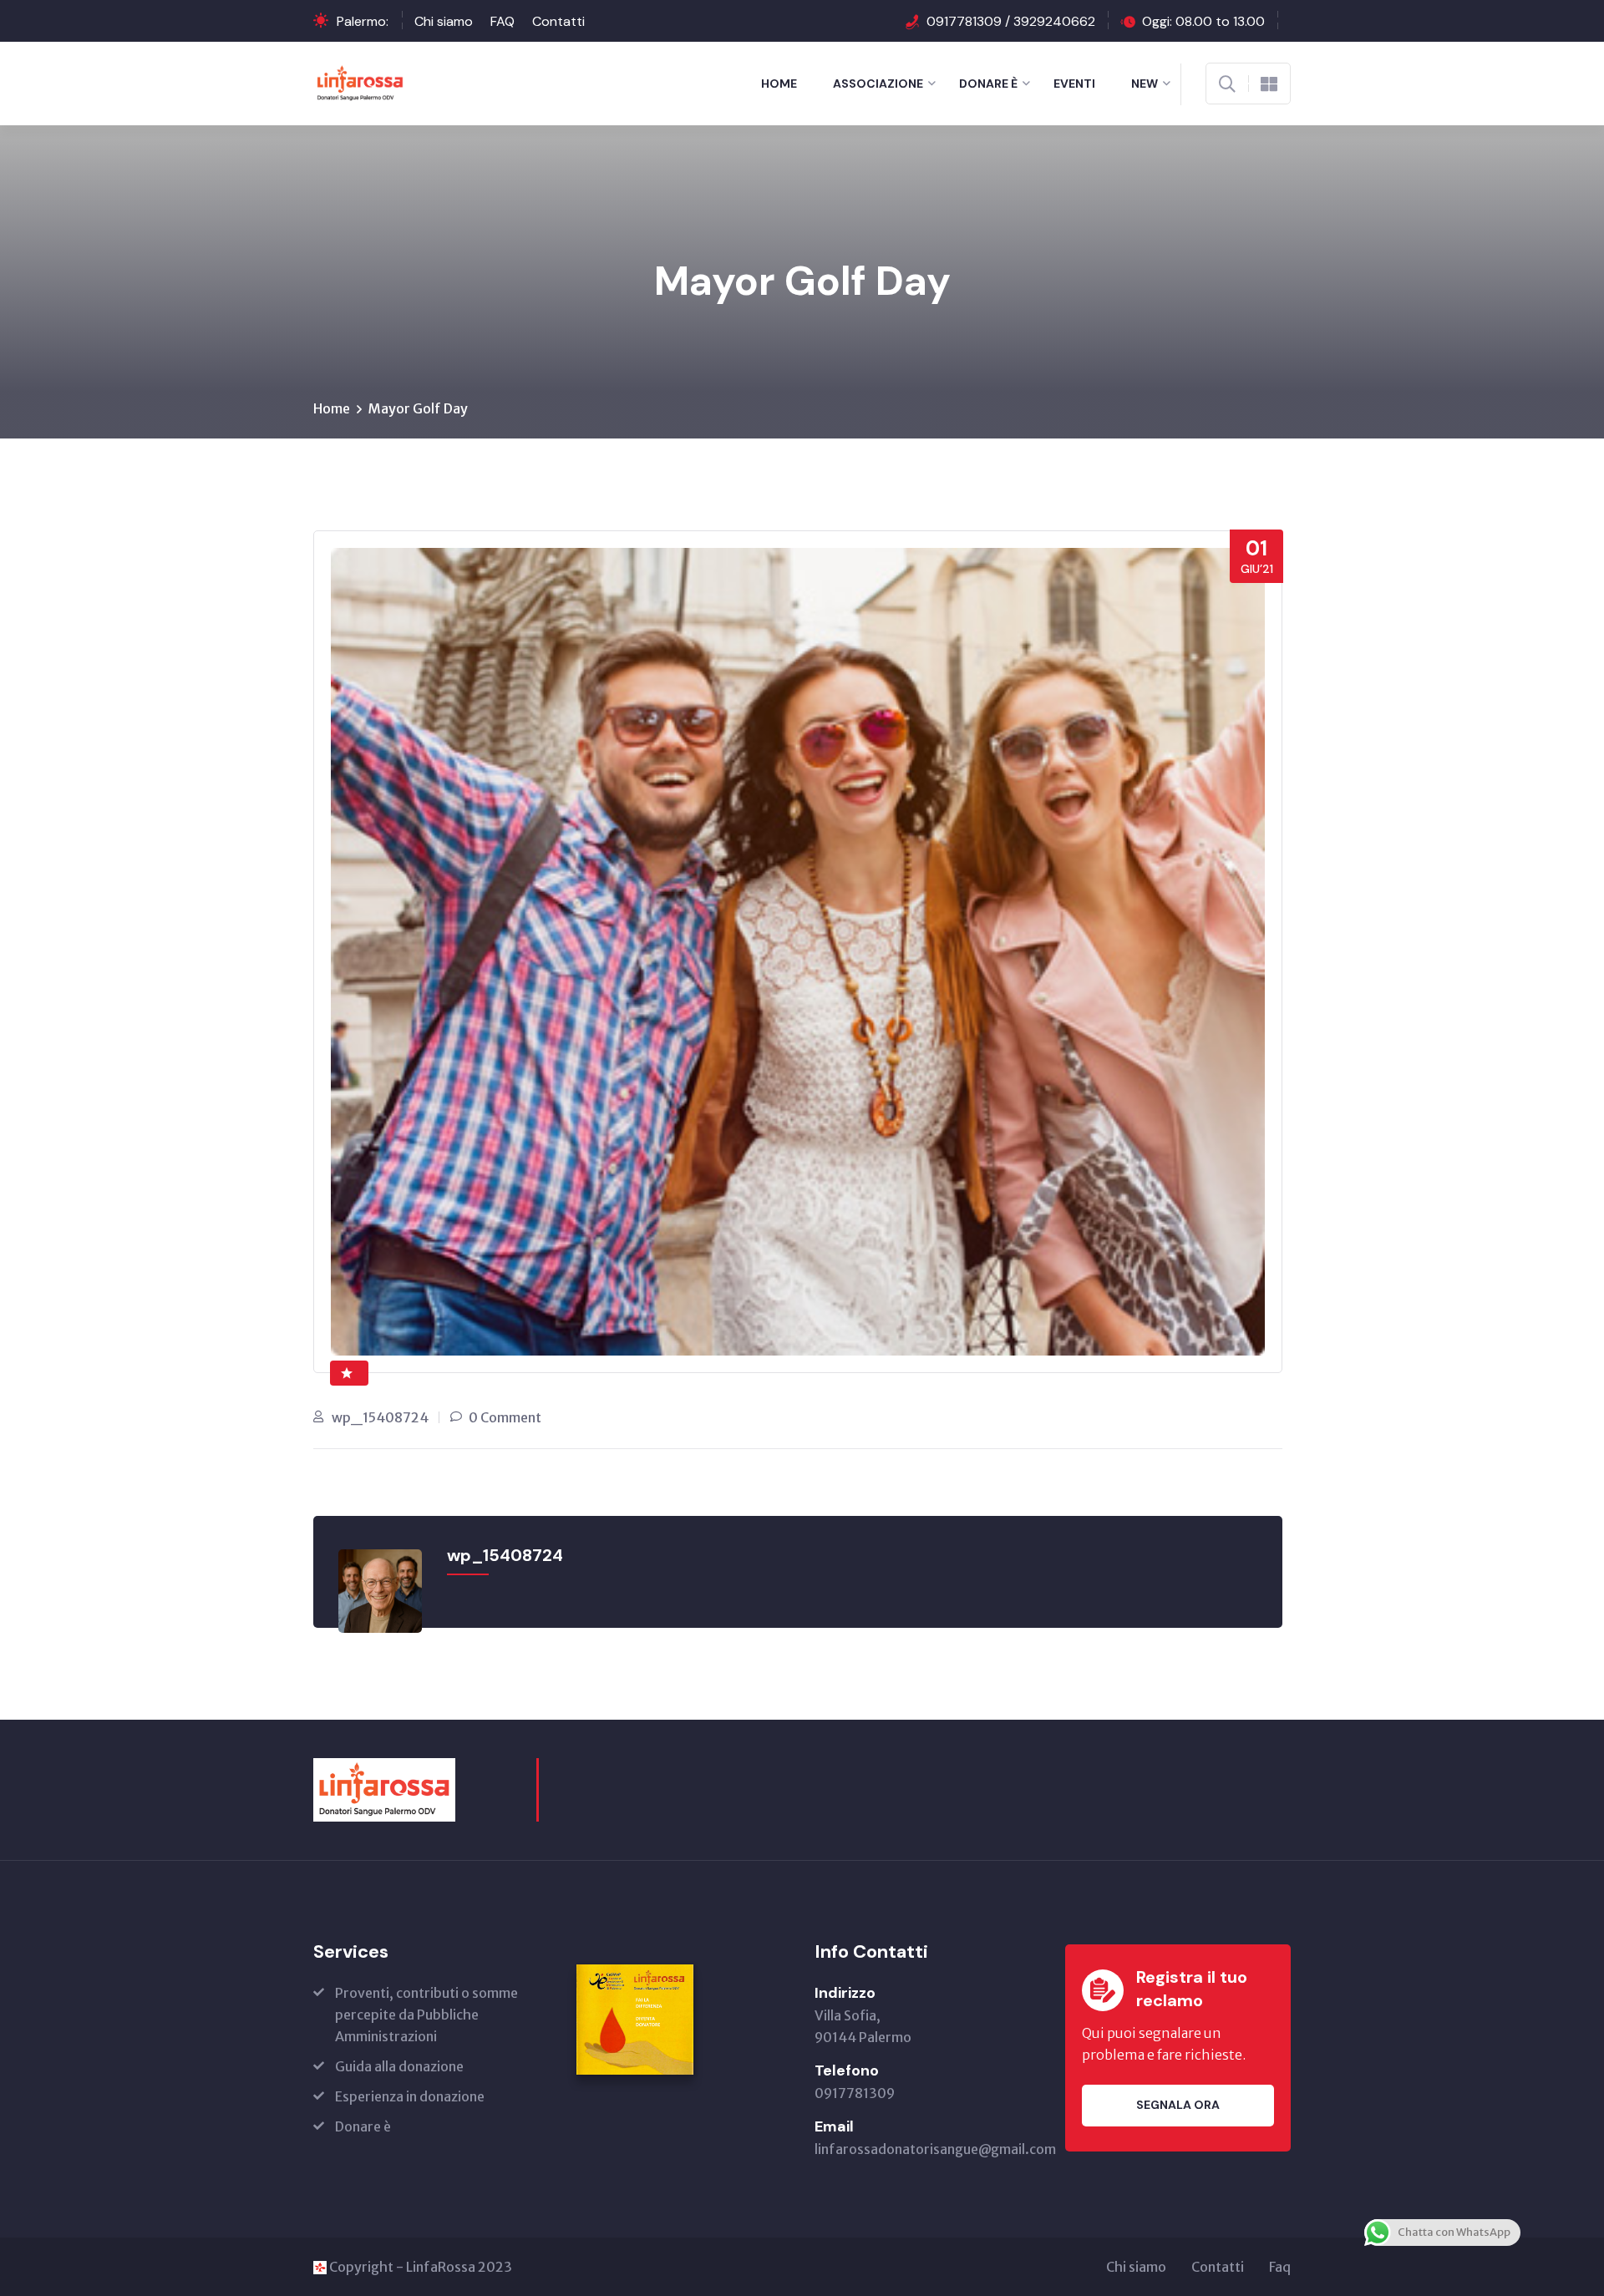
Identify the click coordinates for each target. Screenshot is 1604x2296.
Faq (1280, 2267)
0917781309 (855, 2093)
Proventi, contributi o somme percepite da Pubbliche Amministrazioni (426, 2015)
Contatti (558, 21)
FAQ (503, 21)
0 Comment (505, 1417)
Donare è (988, 84)
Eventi (1074, 84)
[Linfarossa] (360, 82)
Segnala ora (1178, 2105)
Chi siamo (444, 21)
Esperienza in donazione (410, 2096)
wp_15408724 (380, 1417)
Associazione (878, 84)
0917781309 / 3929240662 (1011, 21)
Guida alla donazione (399, 2066)
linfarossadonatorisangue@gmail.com (935, 2149)
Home (779, 84)
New (1145, 84)
